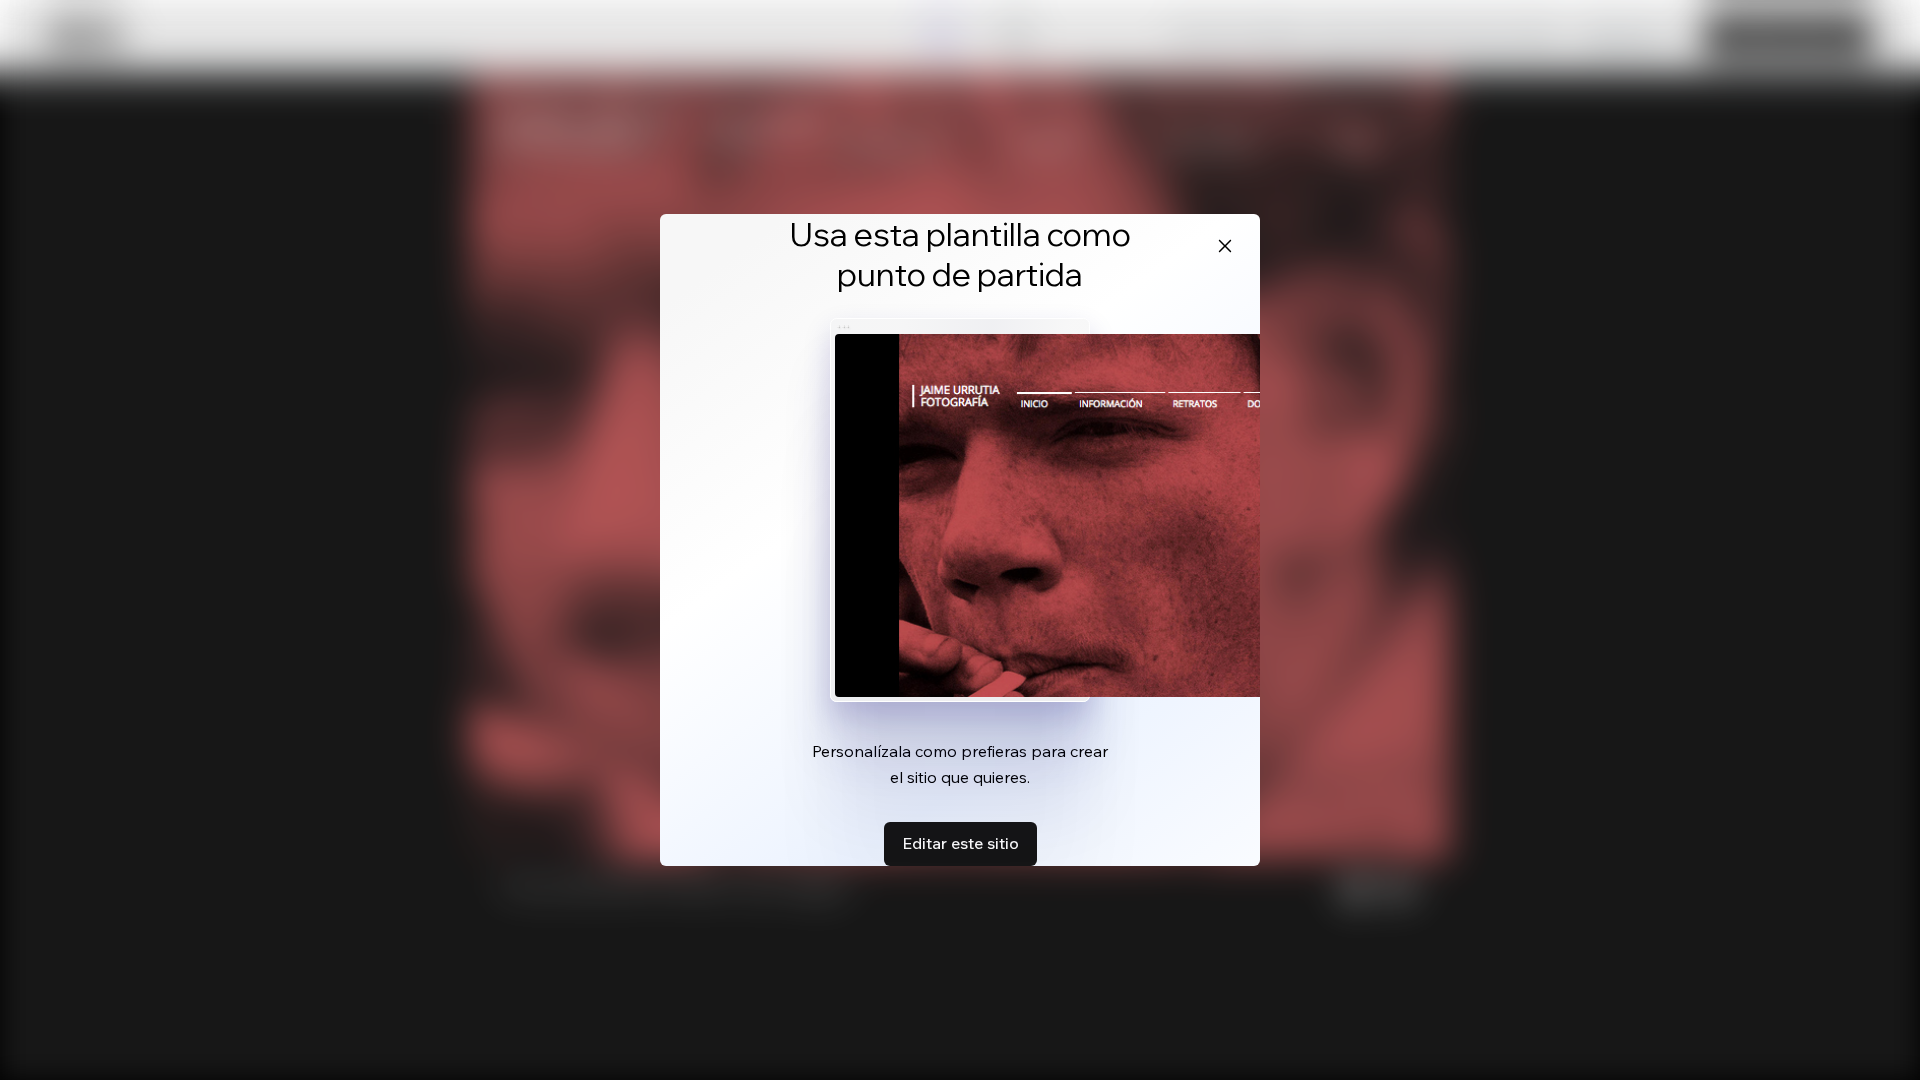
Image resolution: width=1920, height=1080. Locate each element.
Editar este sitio (960, 843)
